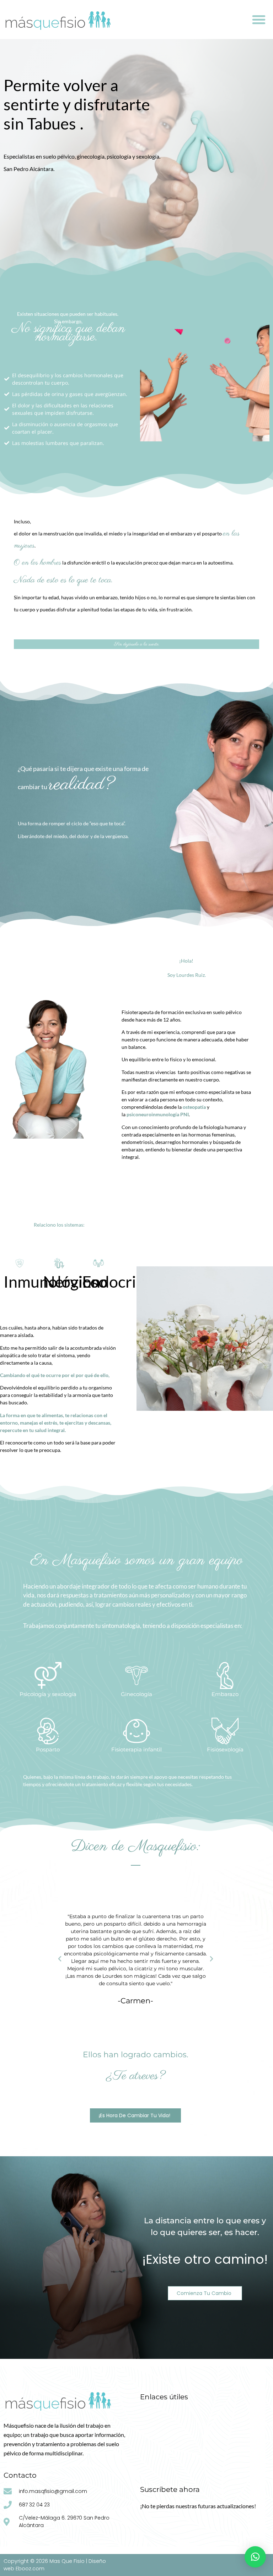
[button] (259, 20)
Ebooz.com (30, 2569)
